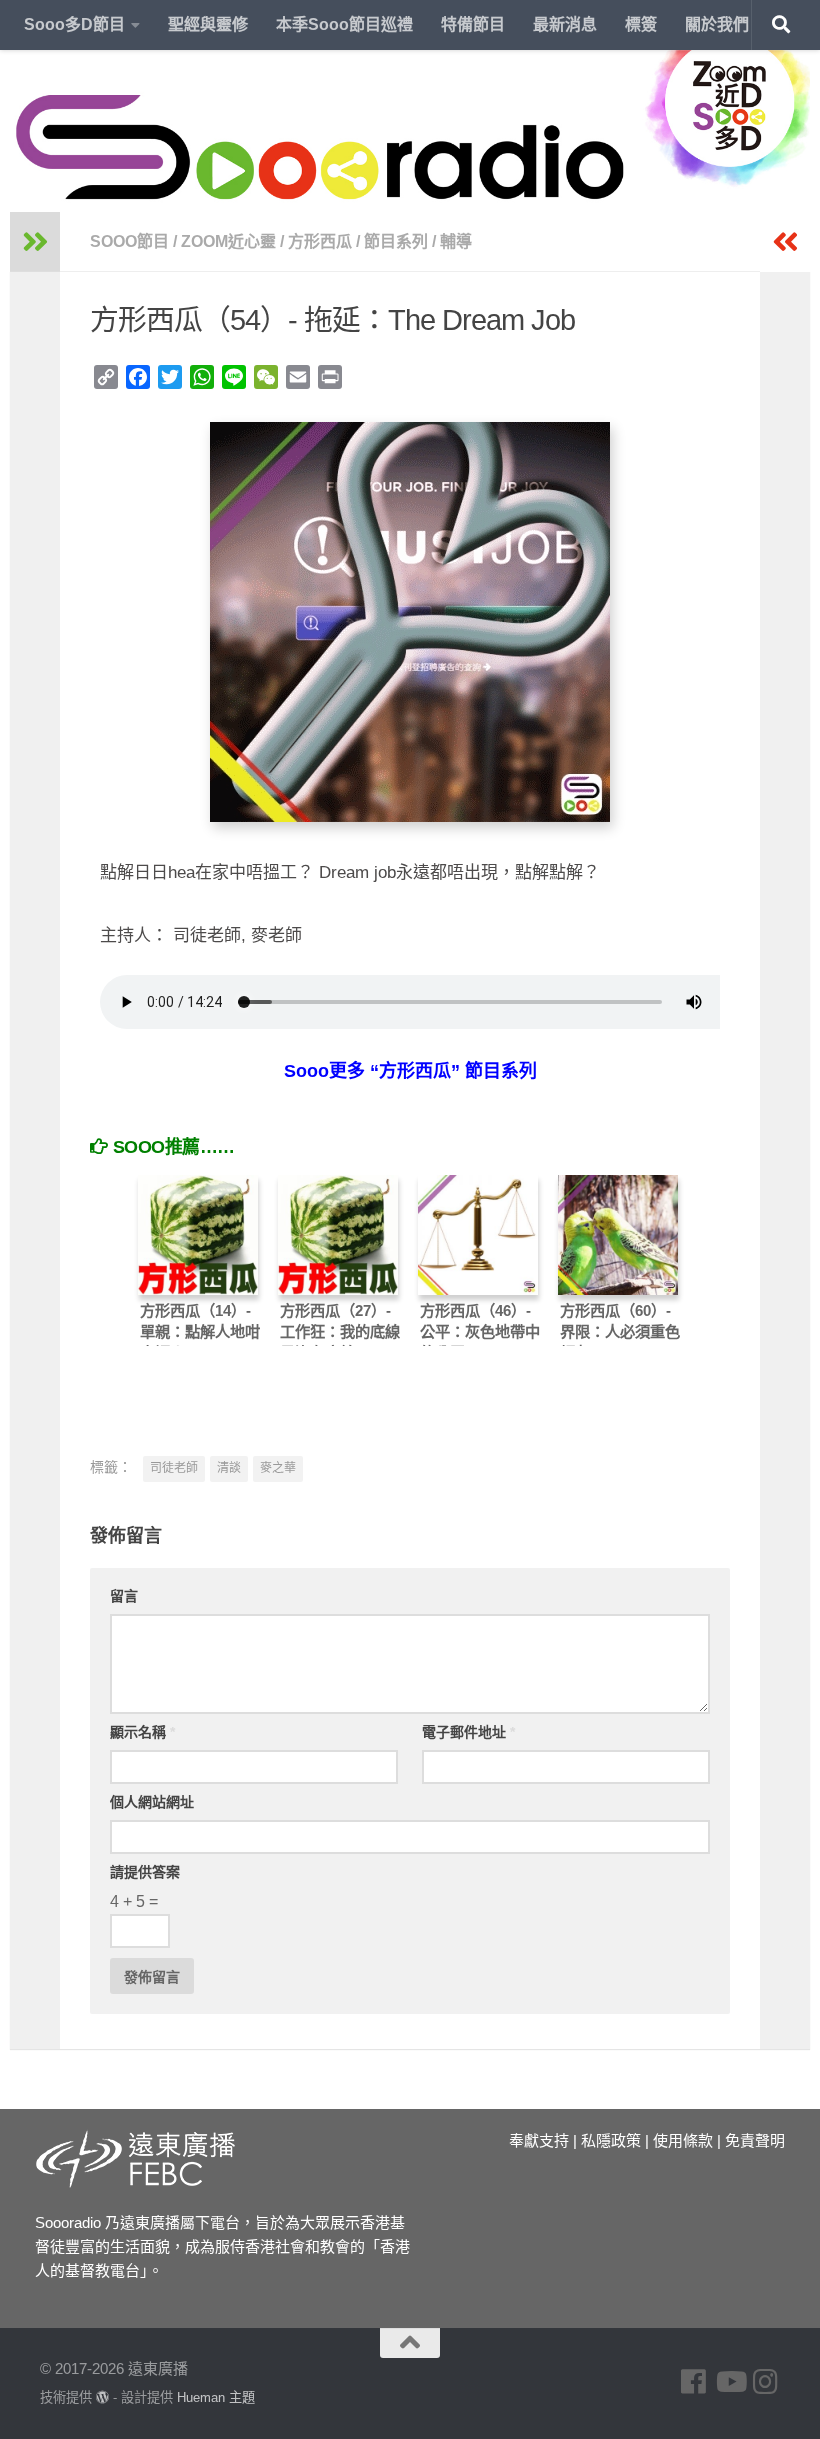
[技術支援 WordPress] (102, 2397)
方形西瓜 (320, 241)
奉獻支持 (539, 2140)
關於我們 (717, 24)
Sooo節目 (129, 241)
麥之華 (278, 1468)
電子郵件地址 (468, 1732)
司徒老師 (174, 1468)
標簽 (641, 24)
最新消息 (565, 24)
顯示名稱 (142, 1732)
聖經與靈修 (208, 24)
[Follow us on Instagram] (766, 2382)
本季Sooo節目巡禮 (344, 24)
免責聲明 (755, 2140)
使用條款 (683, 2140)
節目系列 (396, 241)
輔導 (456, 241)
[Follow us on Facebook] (694, 2382)
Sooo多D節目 (74, 24)
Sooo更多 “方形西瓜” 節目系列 (410, 1071)
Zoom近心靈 (228, 241)
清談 (229, 1468)
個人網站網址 (152, 1802)
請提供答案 (145, 1872)
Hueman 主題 (216, 2397)
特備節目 (473, 24)
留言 (124, 1596)
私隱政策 (611, 2140)
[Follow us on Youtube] (730, 2382)
